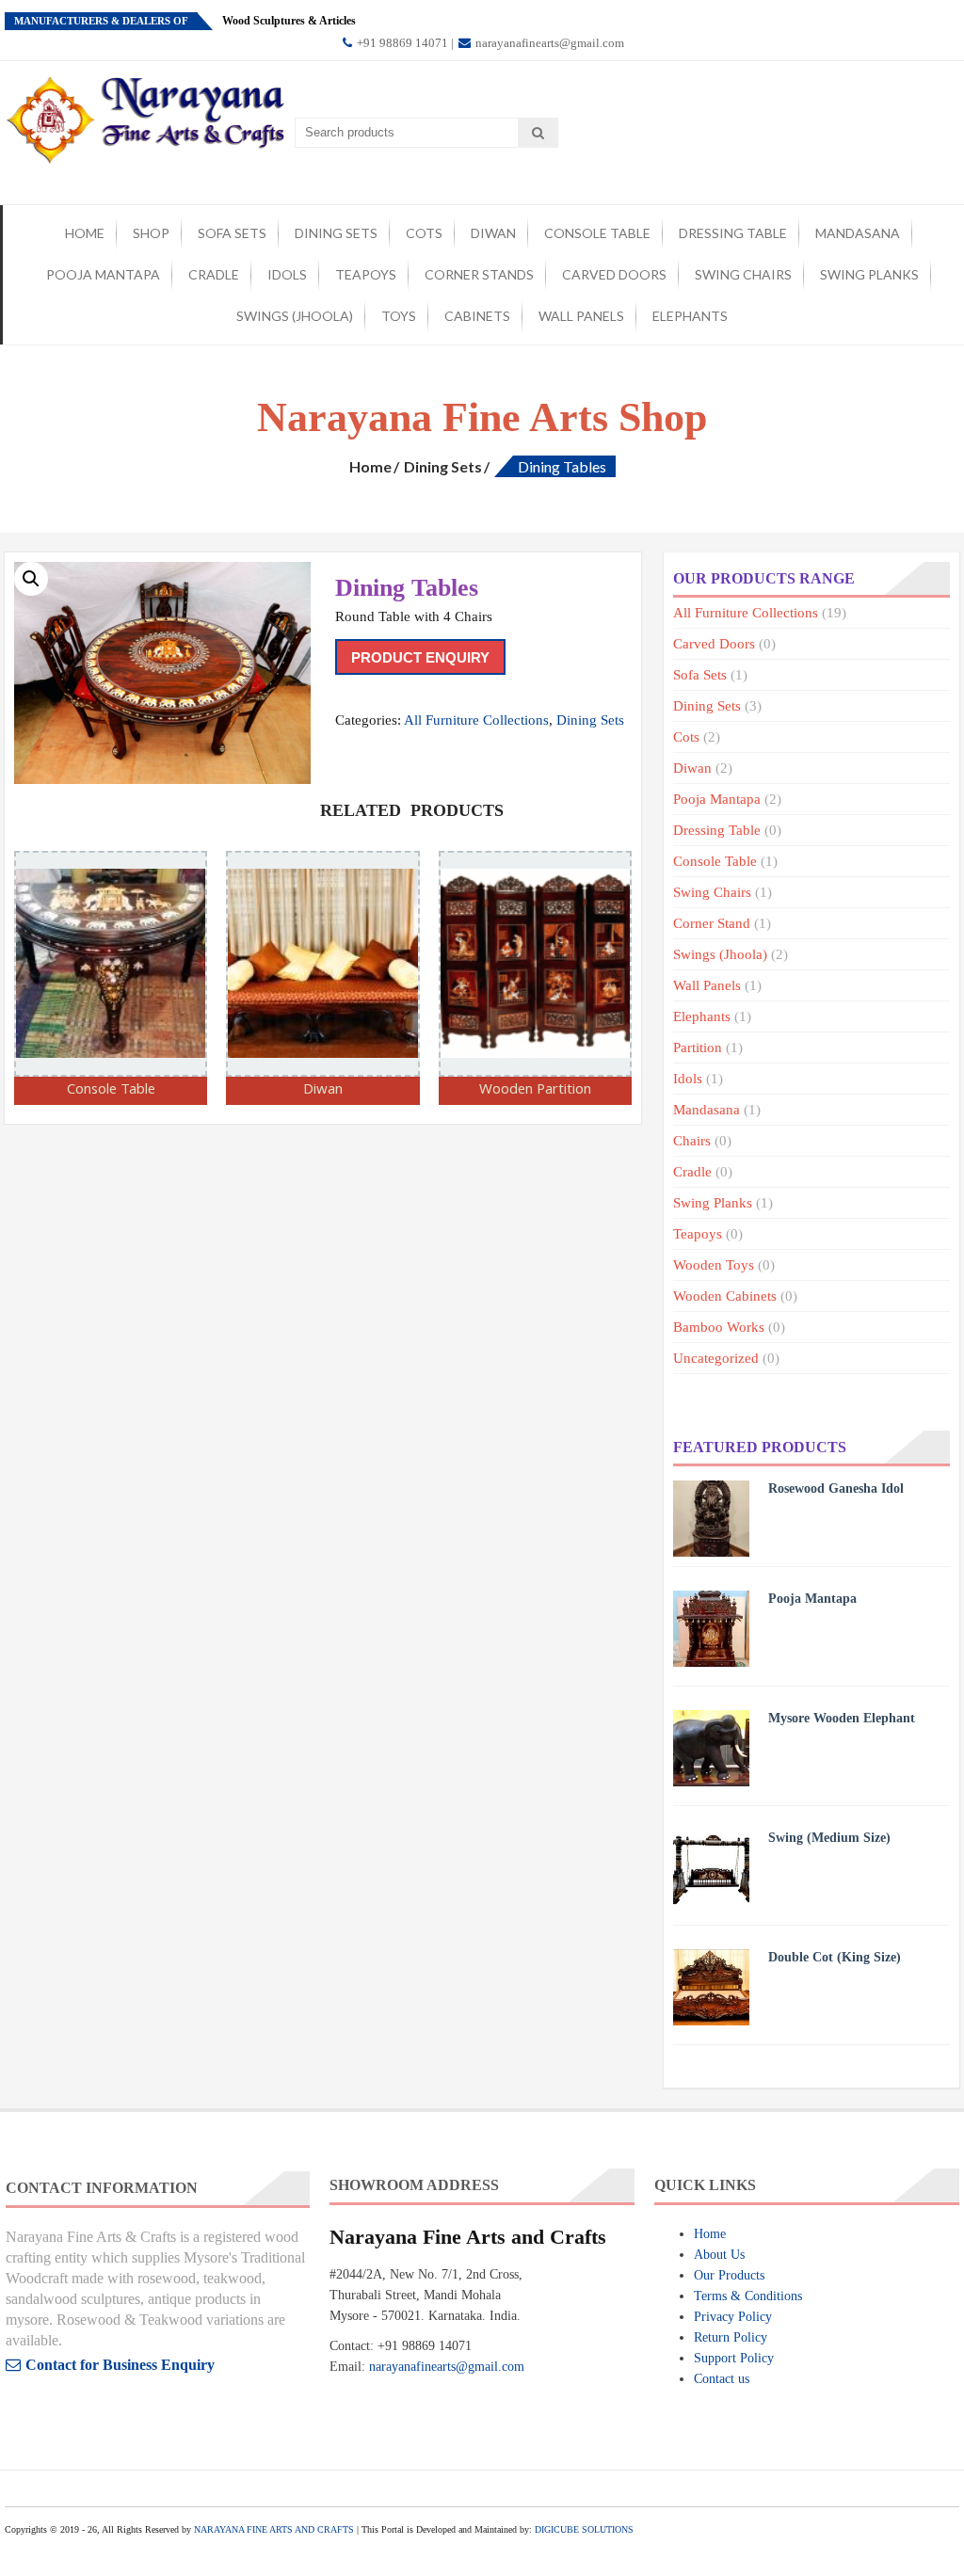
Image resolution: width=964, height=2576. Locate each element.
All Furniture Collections (476, 720)
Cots (424, 233)
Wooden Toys (714, 1265)
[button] (31, 579)
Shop (151, 233)
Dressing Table (733, 233)
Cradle (214, 274)
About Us (719, 2255)
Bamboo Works (719, 1327)
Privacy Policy (733, 2317)
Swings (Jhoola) (295, 316)
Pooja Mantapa (103, 274)
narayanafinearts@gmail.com (548, 43)
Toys (399, 316)
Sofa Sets (232, 233)
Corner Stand (712, 923)
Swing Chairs (743, 274)
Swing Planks (869, 274)
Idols (287, 274)
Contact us (722, 2379)
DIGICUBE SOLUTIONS (584, 2529)
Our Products (729, 2275)
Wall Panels (581, 316)
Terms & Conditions (748, 2296)
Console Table (597, 233)
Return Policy (731, 2337)
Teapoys (366, 274)
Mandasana (858, 233)
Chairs (692, 1141)
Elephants (690, 316)
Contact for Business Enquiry (120, 2365)
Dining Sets (336, 233)
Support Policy (734, 2358)
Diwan (493, 233)
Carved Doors (614, 274)
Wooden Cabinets (725, 1296)
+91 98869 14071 (401, 43)
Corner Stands (479, 274)
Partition (698, 1048)
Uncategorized (716, 1358)
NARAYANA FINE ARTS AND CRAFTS (274, 2529)
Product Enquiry (420, 657)
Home (85, 233)
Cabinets (477, 316)
